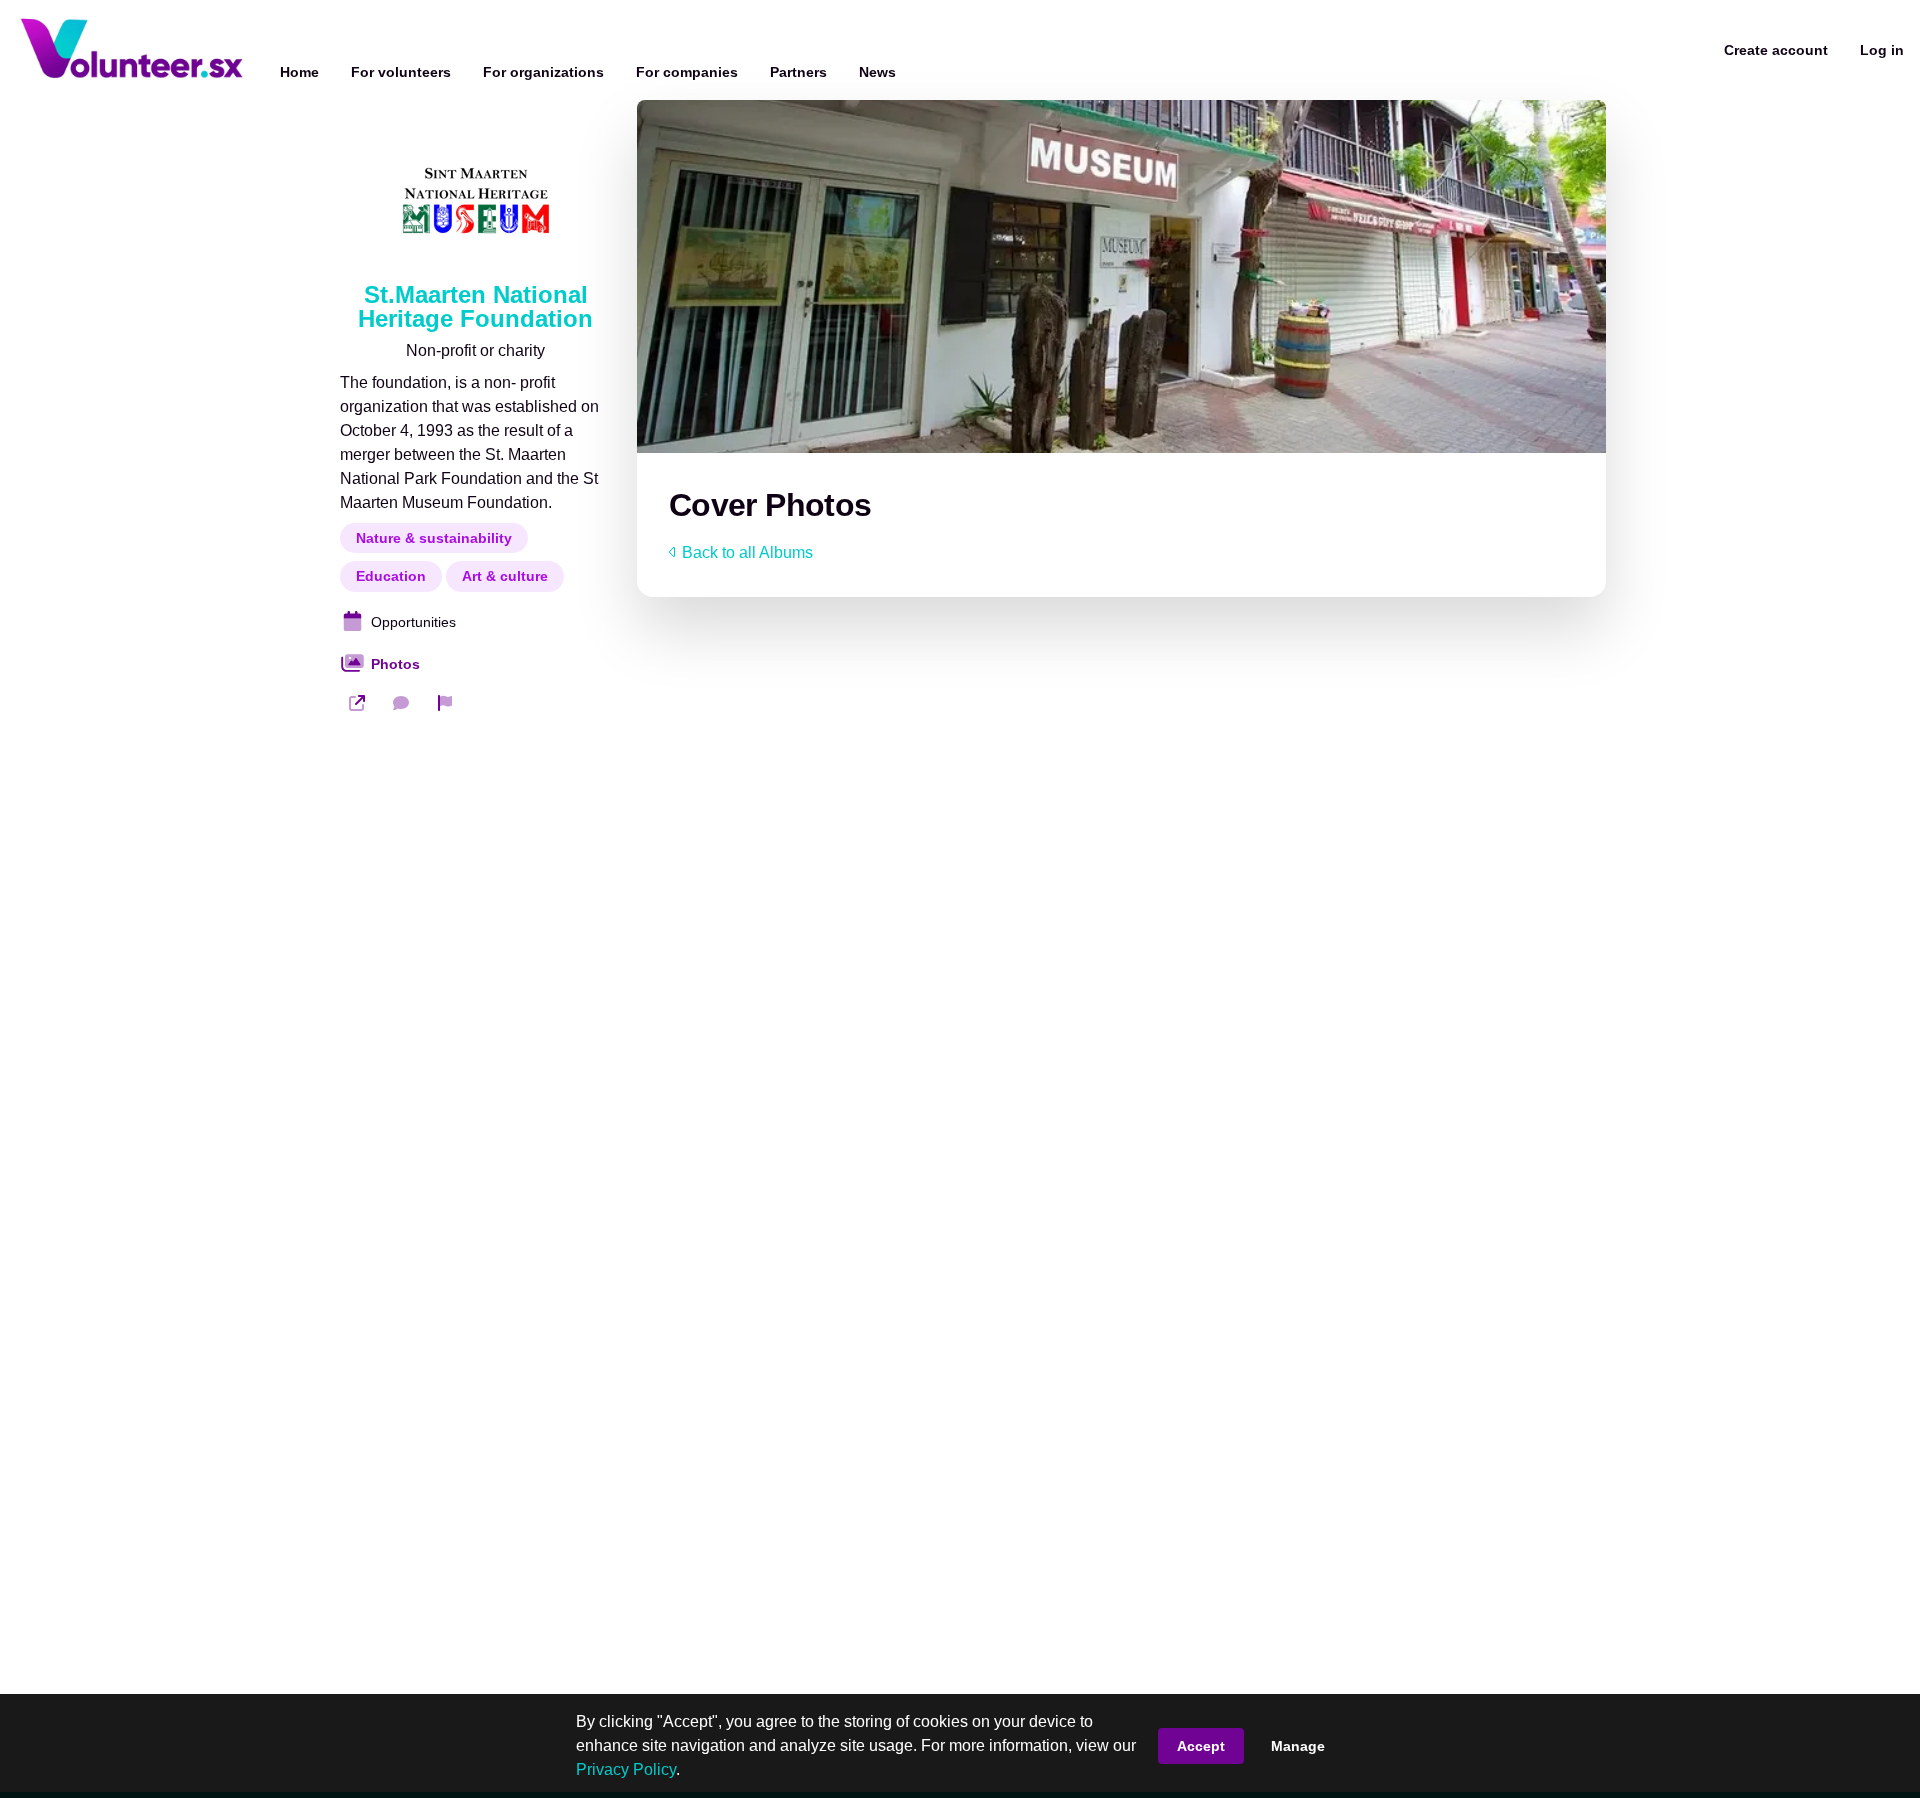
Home (299, 72)
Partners (798, 72)
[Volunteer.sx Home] (132, 50)
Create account (1776, 50)
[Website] (357, 703)
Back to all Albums (747, 552)
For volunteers (401, 72)
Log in (1882, 50)
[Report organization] (445, 703)
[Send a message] (401, 703)
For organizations (543, 72)
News (877, 72)
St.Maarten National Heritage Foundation (475, 307)
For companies (687, 72)
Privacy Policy (626, 1769)
